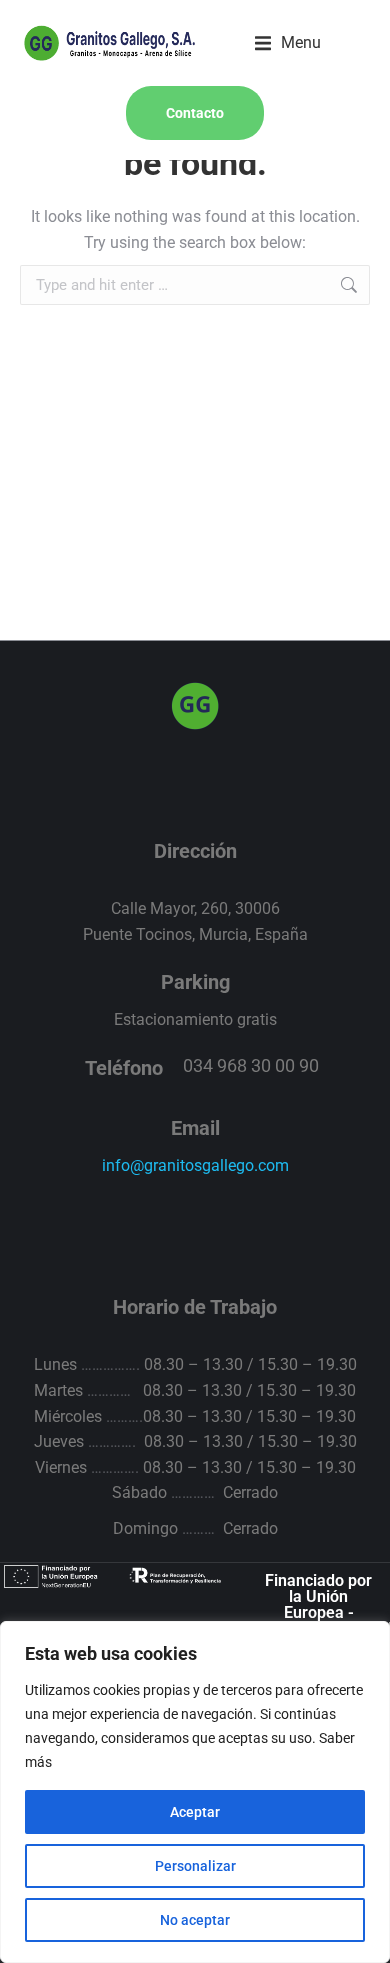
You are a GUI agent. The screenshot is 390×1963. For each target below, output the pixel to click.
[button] (288, 43)
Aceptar (195, 1812)
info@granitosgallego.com (195, 1165)
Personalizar (195, 1866)
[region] (195, 1792)
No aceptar (195, 1920)
